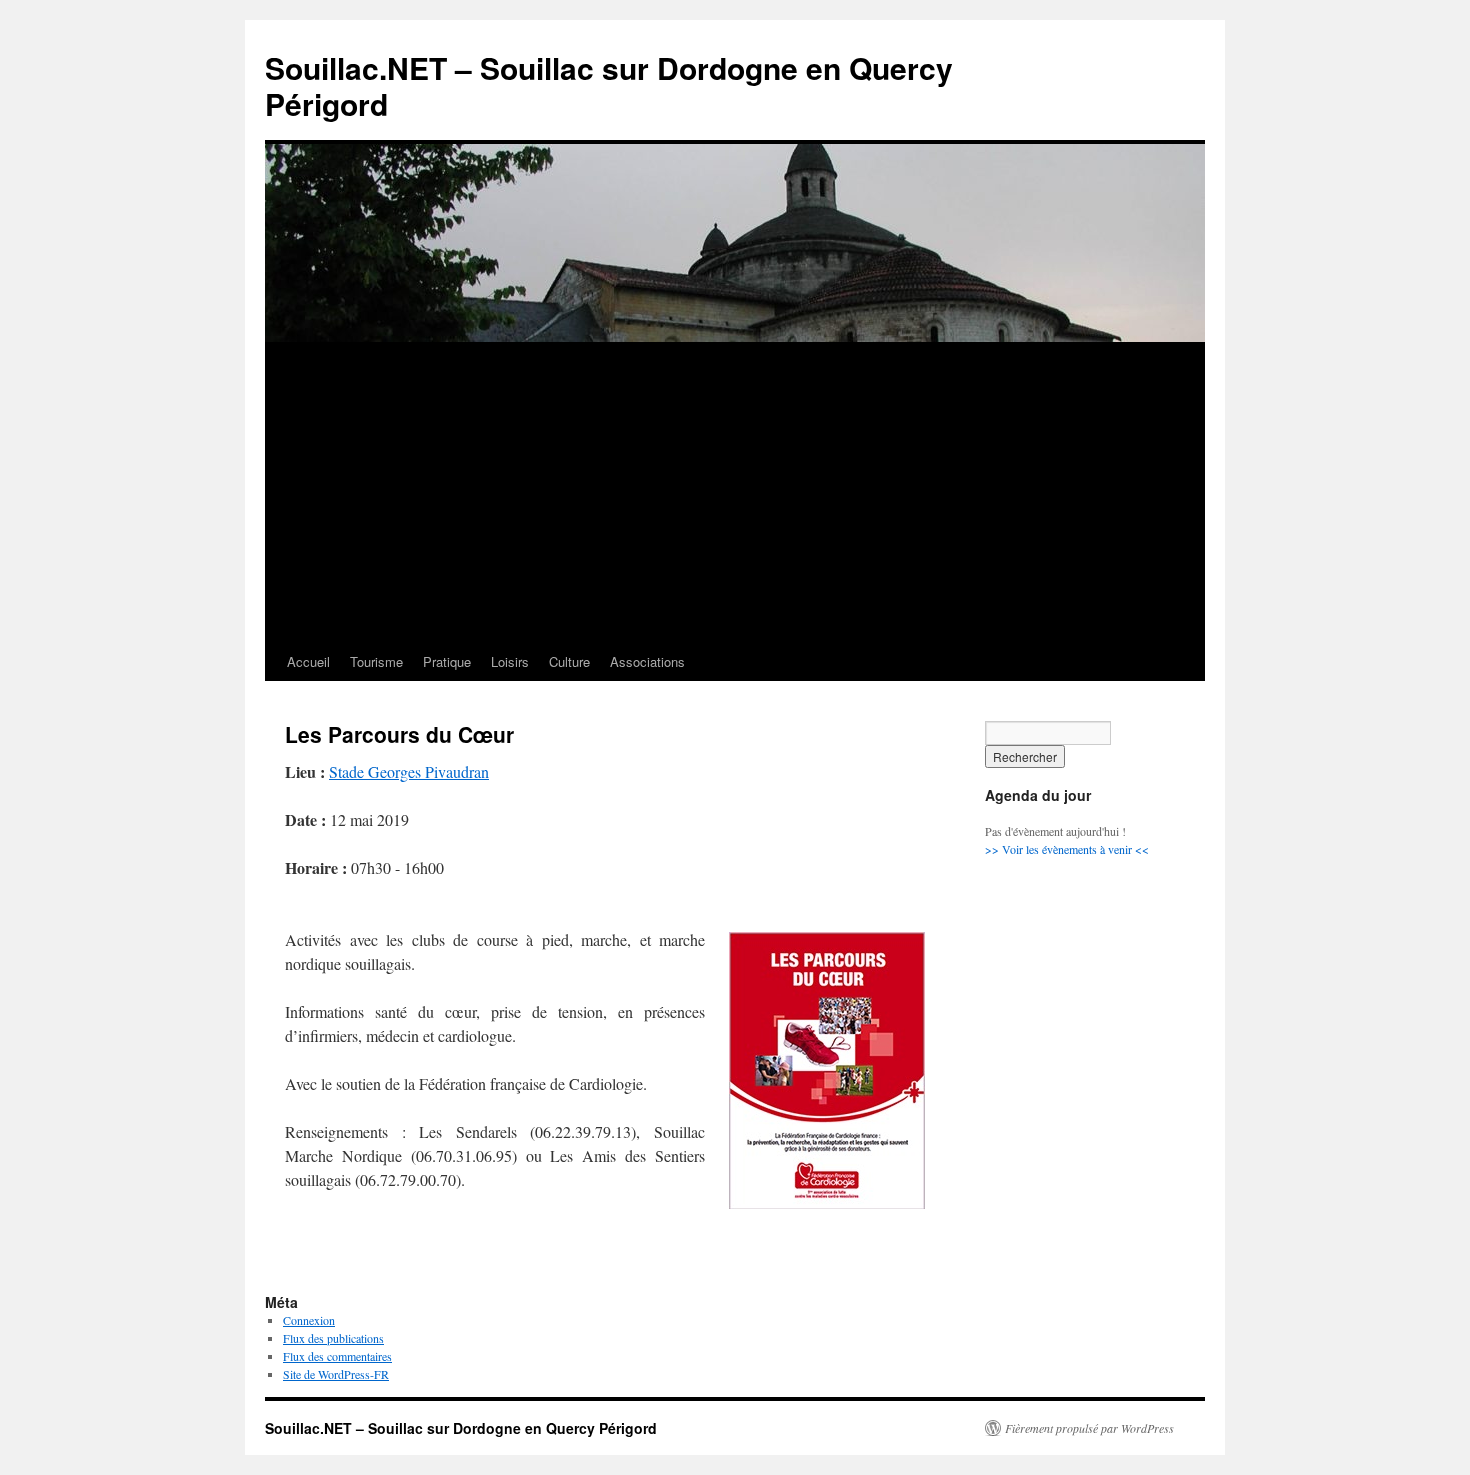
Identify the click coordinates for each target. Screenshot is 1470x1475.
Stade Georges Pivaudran (409, 771)
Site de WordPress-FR (336, 1374)
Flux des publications (333, 1338)
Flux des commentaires (337, 1356)
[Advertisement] (735, 493)
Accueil (308, 661)
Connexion (309, 1320)
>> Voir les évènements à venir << (1067, 849)
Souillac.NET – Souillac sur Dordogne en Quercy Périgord (609, 85)
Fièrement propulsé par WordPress (1089, 1428)
